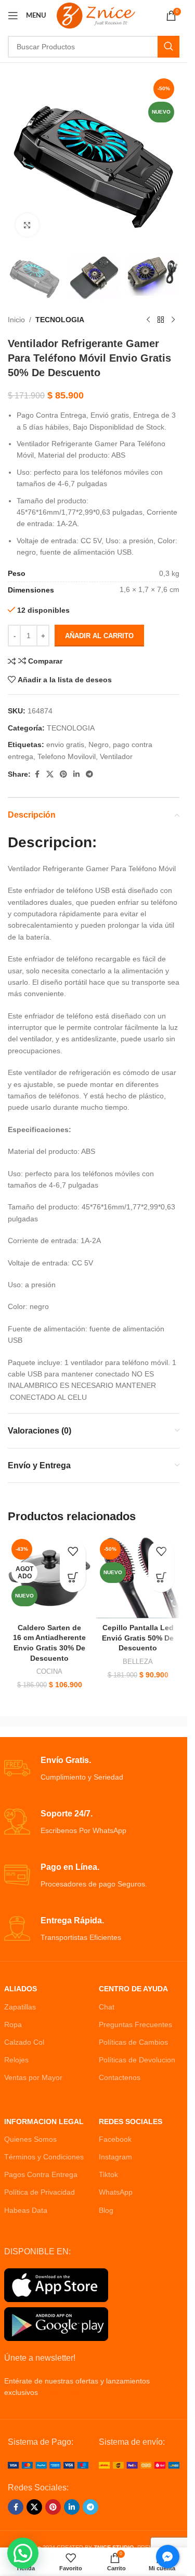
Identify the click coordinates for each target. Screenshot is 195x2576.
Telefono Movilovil (67, 756)
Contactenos (120, 2077)
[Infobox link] (94, 1769)
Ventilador (116, 756)
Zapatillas (20, 2007)
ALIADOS (21, 1989)
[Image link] (48, 2464)
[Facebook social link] (37, 774)
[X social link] (50, 774)
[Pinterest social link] (63, 774)
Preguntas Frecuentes (135, 2024)
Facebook (115, 2139)
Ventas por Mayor (33, 2077)
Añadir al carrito (99, 636)
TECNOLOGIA (60, 320)
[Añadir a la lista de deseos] (73, 1553)
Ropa (13, 2024)
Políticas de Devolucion (137, 2060)
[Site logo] (96, 15)
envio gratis (65, 745)
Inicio (16, 320)
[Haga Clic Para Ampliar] (27, 225)
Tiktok (108, 2174)
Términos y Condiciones (44, 2157)
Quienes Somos (30, 2139)
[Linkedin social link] (76, 774)
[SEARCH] (168, 47)
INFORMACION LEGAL (44, 2122)
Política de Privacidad (40, 2192)
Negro (99, 745)
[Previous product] (148, 320)
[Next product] (173, 320)
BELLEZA (138, 1662)
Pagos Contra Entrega (41, 2174)
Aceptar (94, 2557)
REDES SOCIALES (131, 2122)
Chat (107, 2007)
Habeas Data (26, 2210)
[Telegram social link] (89, 774)
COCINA (49, 1671)
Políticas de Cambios (133, 2042)
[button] (161, 1579)
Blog (106, 2210)
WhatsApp (116, 2192)
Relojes (16, 2060)
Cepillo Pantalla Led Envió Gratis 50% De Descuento (138, 1638)
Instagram (115, 2157)
